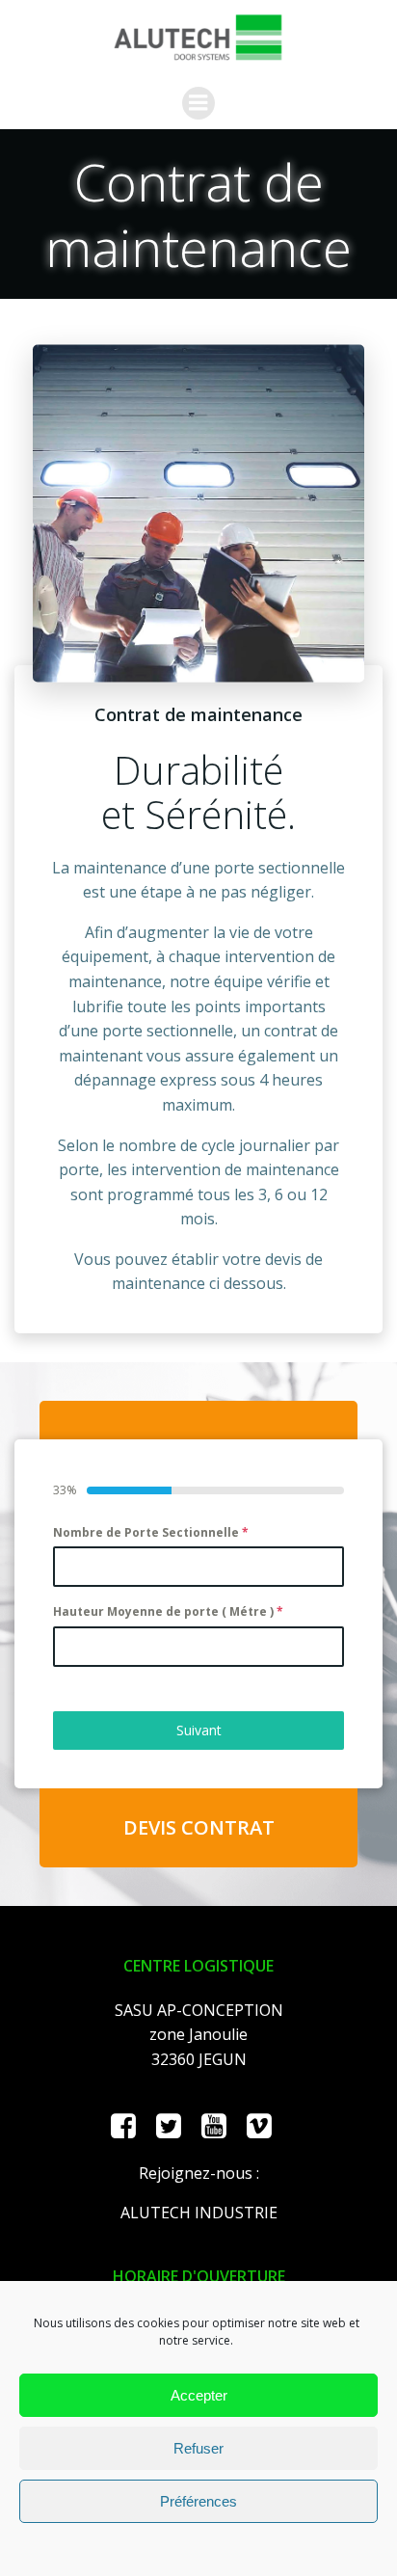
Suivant (199, 1730)
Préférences (198, 2501)
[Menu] (198, 103)
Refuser (198, 2448)
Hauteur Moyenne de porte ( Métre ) (168, 1611)
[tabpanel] (198, 1603)
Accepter (199, 2395)
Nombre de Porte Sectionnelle (151, 1532)
